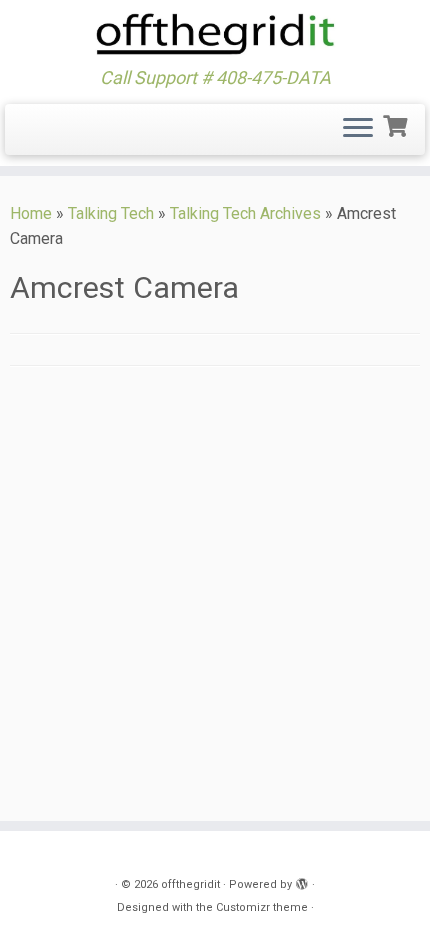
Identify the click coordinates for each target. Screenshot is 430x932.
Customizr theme (262, 907)
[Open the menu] (358, 130)
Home (31, 213)
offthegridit (190, 884)
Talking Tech (111, 213)
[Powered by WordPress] (302, 881)
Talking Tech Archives (245, 213)
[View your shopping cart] (397, 124)
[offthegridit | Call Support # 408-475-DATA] (215, 34)
